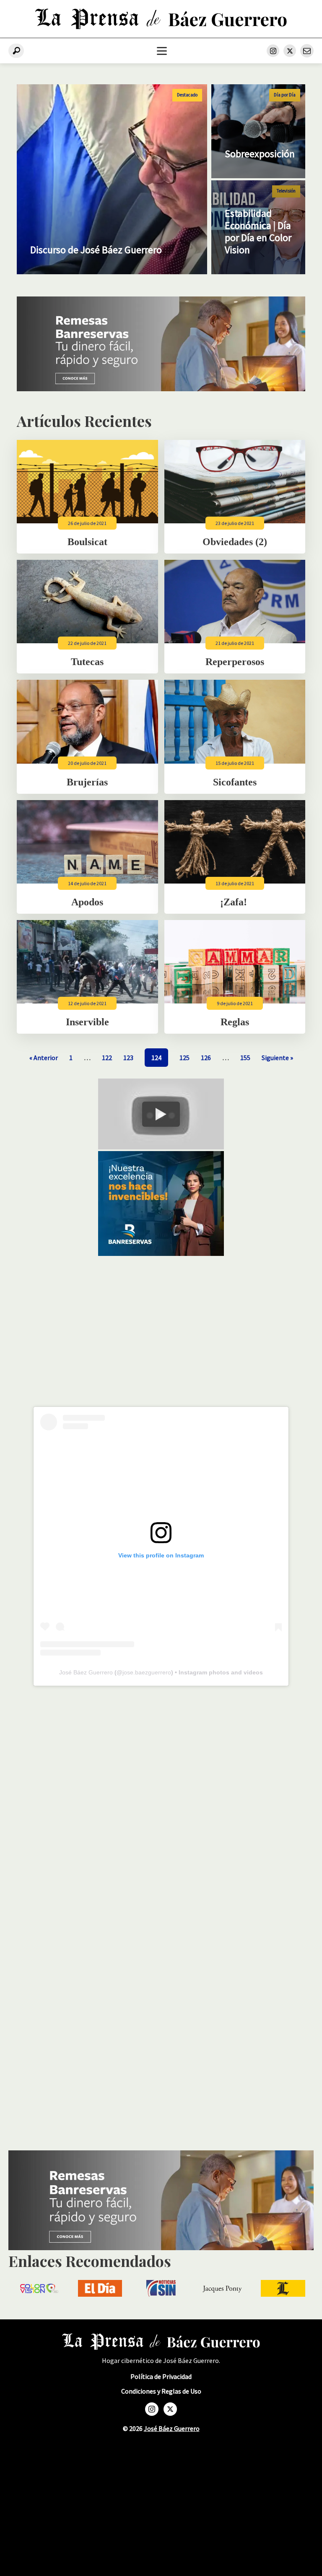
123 (128, 1058)
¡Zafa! (235, 902)
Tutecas (87, 662)
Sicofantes (235, 782)
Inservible (87, 1022)
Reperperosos (235, 662)
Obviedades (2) (235, 542)
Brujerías (87, 782)
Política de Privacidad (161, 2377)
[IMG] (161, 389)
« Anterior (44, 1058)
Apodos (87, 902)
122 (107, 1058)
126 (206, 1058)
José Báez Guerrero (86, 1672)
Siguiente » (277, 1058)
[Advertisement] (161, 1328)
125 (184, 1058)
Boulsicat (87, 542)
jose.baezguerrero (147, 1672)
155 (245, 1058)
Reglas (235, 1022)
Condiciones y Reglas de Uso (161, 2391)
